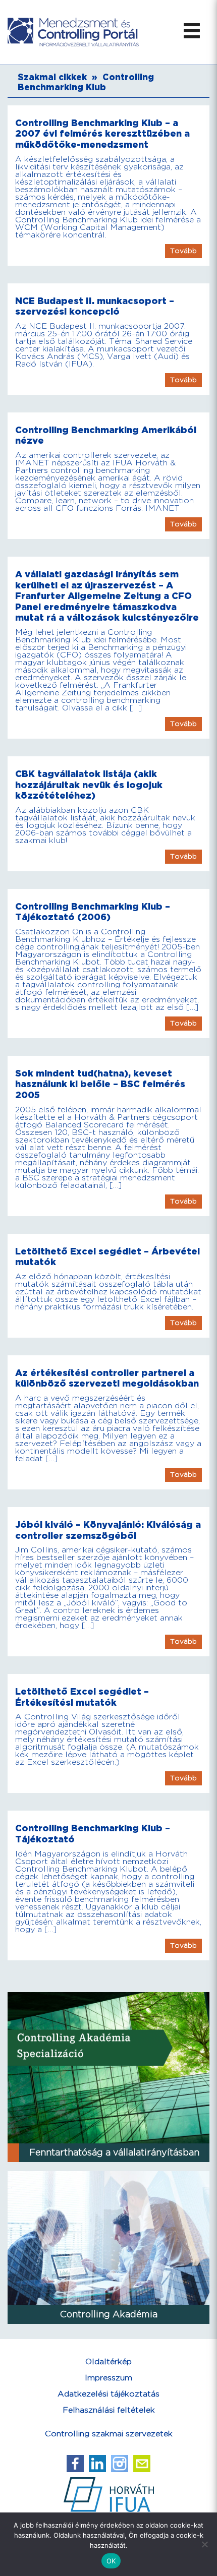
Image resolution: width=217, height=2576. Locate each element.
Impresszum (108, 2378)
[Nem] (204, 2544)
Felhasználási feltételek (109, 2410)
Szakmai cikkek (52, 78)
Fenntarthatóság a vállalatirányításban (114, 2153)
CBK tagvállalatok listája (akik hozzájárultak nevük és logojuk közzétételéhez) (89, 785)
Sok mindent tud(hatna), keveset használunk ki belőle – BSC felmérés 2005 (100, 1085)
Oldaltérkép (108, 2362)
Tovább (183, 251)
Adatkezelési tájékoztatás (108, 2394)
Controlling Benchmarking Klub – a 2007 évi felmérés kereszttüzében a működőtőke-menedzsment (102, 134)
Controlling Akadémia (109, 2315)
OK (111, 2561)
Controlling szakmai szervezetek (109, 2434)
